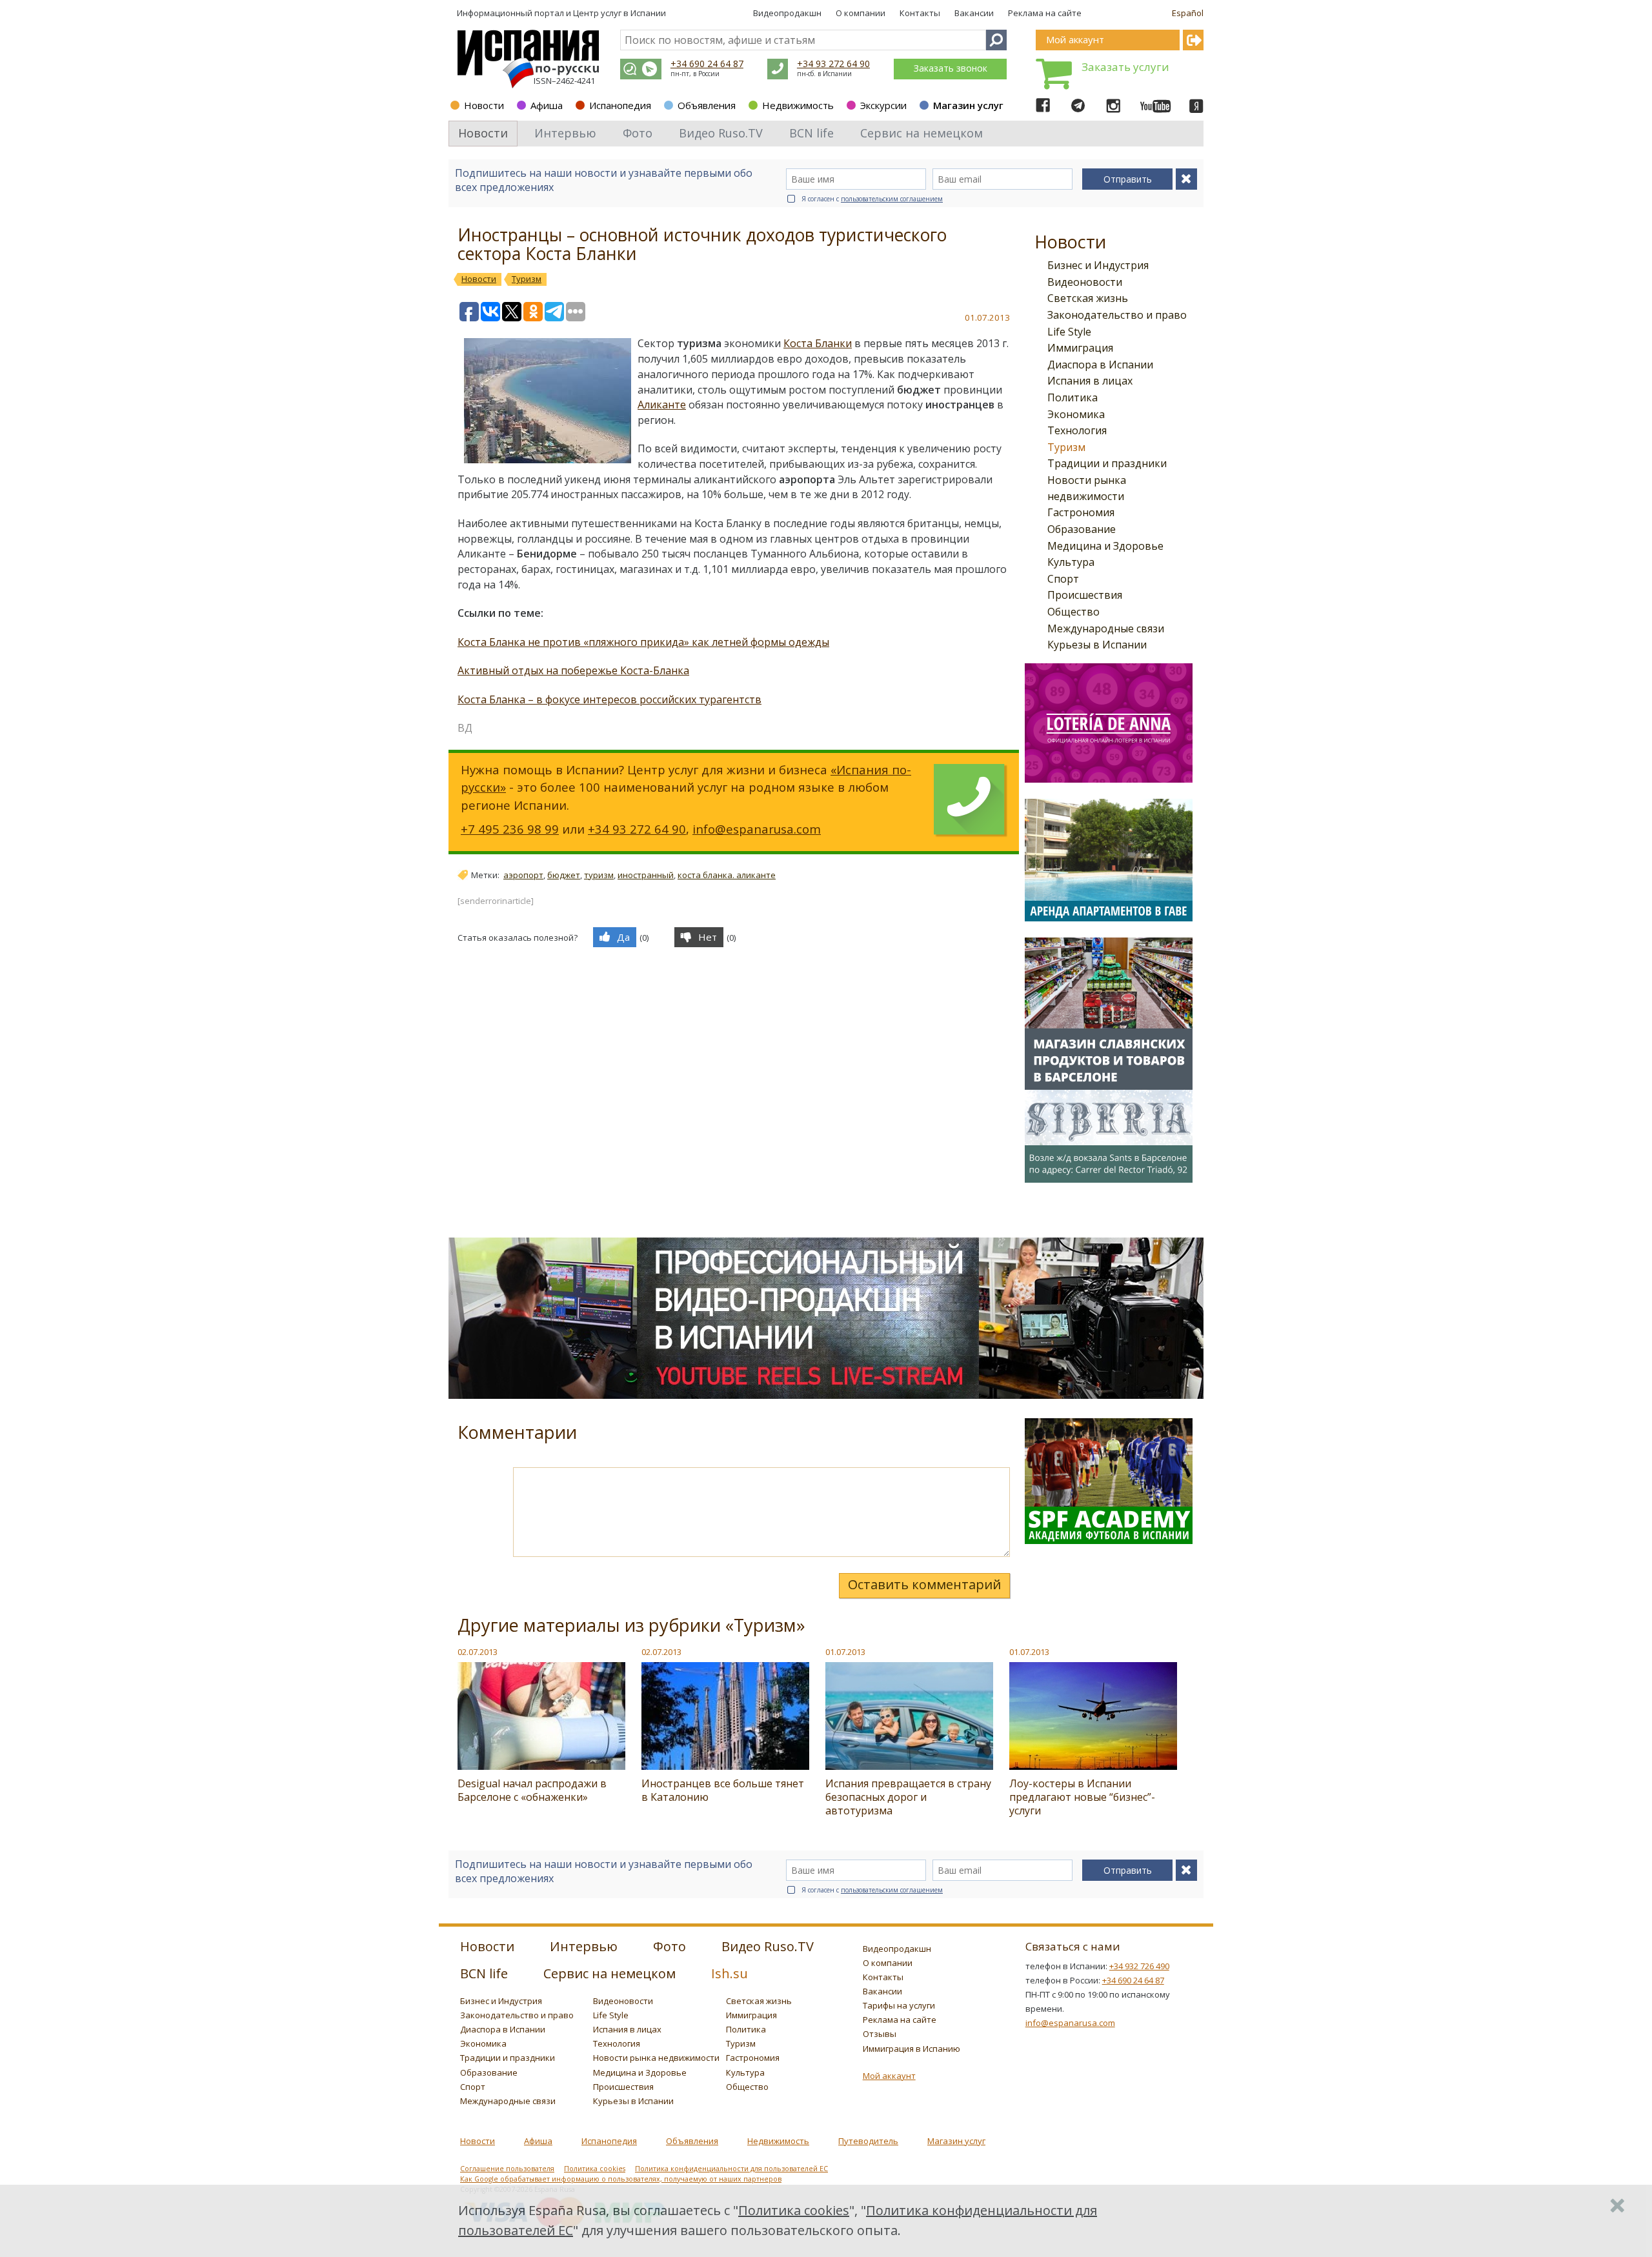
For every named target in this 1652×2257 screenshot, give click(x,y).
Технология (1077, 430)
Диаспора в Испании (1100, 365)
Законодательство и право (1117, 315)
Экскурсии (883, 105)
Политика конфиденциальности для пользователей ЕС (731, 2169)
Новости (484, 105)
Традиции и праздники (1107, 463)
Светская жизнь (1088, 298)
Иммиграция (1080, 348)
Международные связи (1106, 628)
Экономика (1076, 414)
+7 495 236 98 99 (510, 829)
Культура (1071, 562)
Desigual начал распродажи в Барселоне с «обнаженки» (532, 1790)
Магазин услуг (968, 105)
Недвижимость (798, 105)
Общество (1073, 612)
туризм (599, 875)
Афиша (547, 105)
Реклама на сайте (1045, 13)
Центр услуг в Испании (619, 13)
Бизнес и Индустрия (1098, 265)
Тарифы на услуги (899, 2005)
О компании (861, 13)
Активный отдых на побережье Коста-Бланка (573, 670)
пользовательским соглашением (892, 199)
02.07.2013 (478, 1652)
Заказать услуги (1125, 67)
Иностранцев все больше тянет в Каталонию (723, 1790)
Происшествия (1085, 595)
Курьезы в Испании (1097, 645)
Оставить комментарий (924, 1584)
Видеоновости (1085, 282)
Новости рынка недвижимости (656, 2058)
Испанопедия (620, 105)
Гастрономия (1081, 512)
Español (1188, 13)
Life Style (1069, 332)
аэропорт (523, 875)
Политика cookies (595, 2169)
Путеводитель (868, 2141)
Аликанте (662, 405)
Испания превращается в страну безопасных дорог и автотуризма (908, 1797)
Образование (1082, 529)
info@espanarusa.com (757, 829)
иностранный (646, 875)
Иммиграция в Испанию (912, 2049)
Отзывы (880, 2034)
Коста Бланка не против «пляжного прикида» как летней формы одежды (643, 642)
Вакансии (974, 13)
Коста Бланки (818, 343)
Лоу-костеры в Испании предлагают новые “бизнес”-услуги (1082, 1797)
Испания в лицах (1090, 381)
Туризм (1066, 447)
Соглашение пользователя (507, 2169)
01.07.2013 (845, 1652)
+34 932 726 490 (1139, 1966)
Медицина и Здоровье (1105, 546)
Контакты (920, 13)
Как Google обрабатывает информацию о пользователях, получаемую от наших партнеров (621, 2179)
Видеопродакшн (787, 13)
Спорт (1063, 579)
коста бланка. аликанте (727, 875)
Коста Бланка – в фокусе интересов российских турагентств (609, 699)
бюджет (564, 875)
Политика (1073, 397)
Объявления (707, 105)
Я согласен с (872, 199)
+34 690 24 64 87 (707, 64)
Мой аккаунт (889, 2076)
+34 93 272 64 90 (833, 64)
